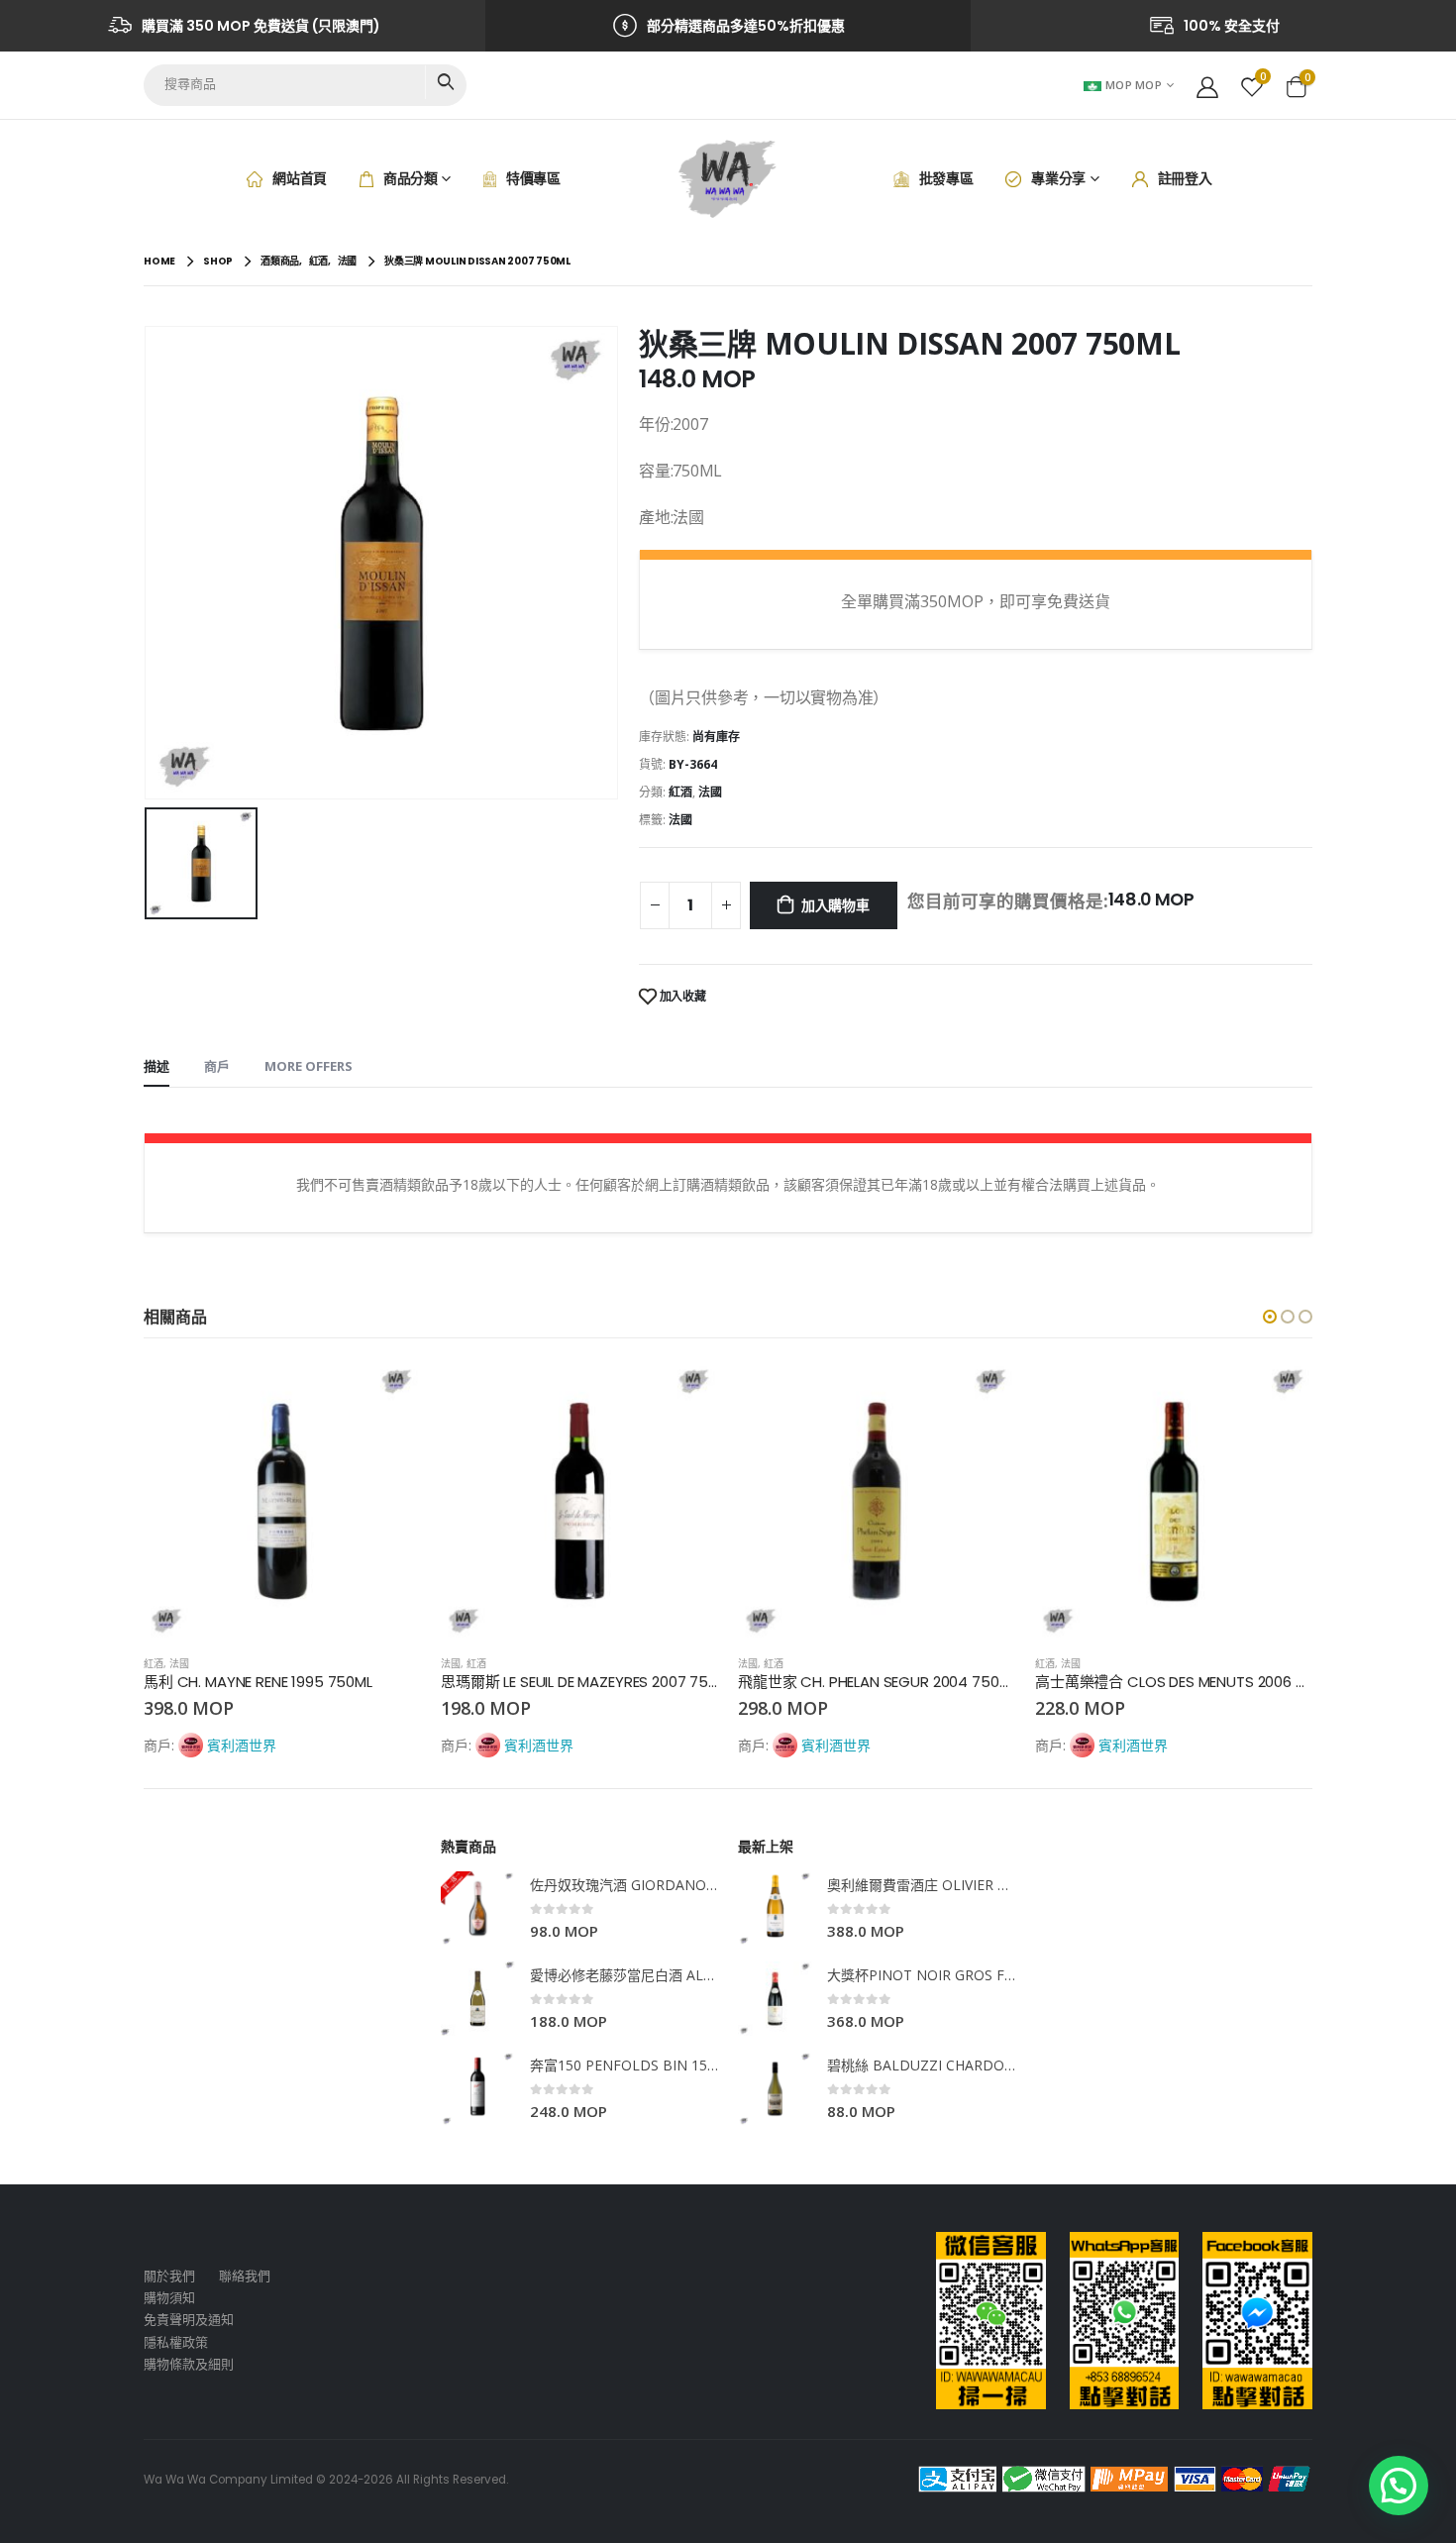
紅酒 (680, 792)
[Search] (445, 82)
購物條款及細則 (189, 2364)
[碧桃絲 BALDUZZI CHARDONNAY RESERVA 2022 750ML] (775, 2089)
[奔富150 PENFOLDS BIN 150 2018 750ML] (478, 2089)
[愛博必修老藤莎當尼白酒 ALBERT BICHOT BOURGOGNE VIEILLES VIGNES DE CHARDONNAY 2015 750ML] (478, 1999)
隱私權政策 (176, 2342)
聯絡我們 (245, 2276)
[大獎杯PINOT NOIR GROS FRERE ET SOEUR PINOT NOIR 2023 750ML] (775, 1999)
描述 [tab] (156, 1066)
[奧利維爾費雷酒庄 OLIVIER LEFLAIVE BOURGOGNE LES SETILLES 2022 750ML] (775, 1908)
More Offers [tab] (309, 1066)
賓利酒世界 (242, 1745)
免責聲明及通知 (189, 2320)
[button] (1270, 1317)
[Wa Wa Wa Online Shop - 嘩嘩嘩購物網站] (728, 179)
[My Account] (1207, 85)
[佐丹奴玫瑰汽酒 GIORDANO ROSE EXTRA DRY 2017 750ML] (478, 1908)
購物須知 (169, 2298)
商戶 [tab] (217, 1066)
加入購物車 (835, 905)
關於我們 (169, 2276)
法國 (710, 792)
